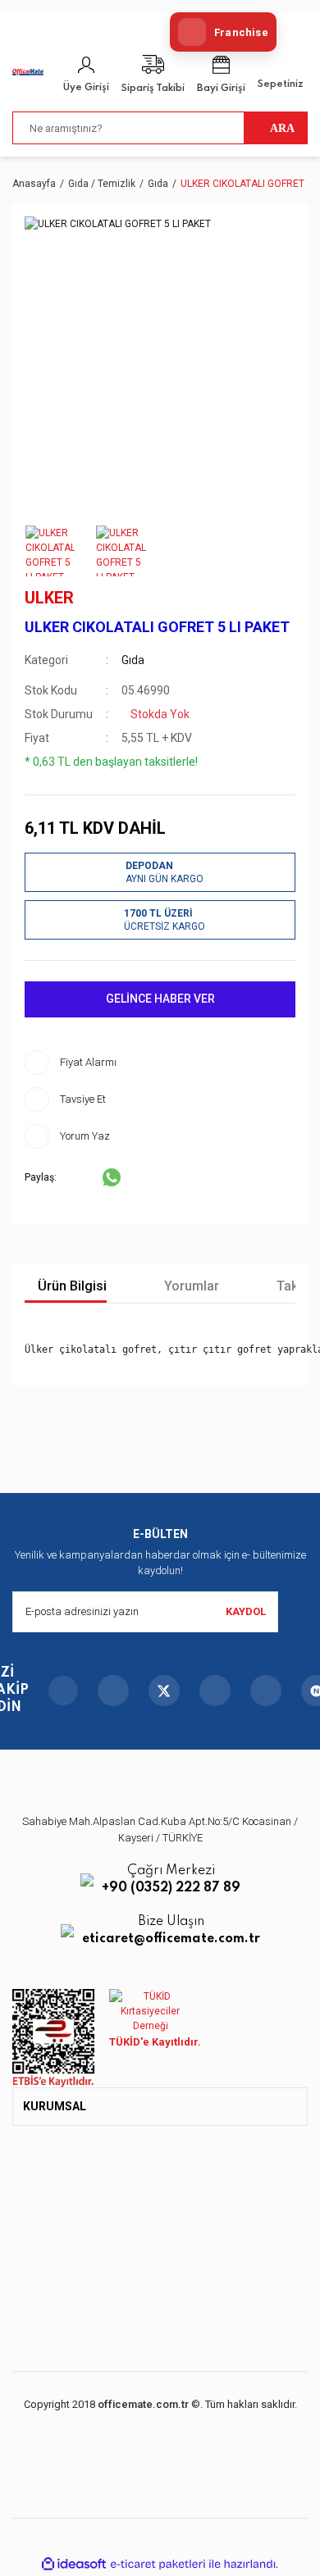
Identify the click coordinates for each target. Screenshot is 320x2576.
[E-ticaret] (158, 2564)
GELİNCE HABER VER (160, 999)
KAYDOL (246, 1611)
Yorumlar (190, 1286)
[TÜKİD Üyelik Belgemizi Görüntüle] (150, 2011)
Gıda (133, 660)
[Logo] (28, 71)
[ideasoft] (74, 2564)
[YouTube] (215, 1691)
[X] (164, 1691)
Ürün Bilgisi (71, 1286)
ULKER (49, 598)
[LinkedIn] (266, 1691)
